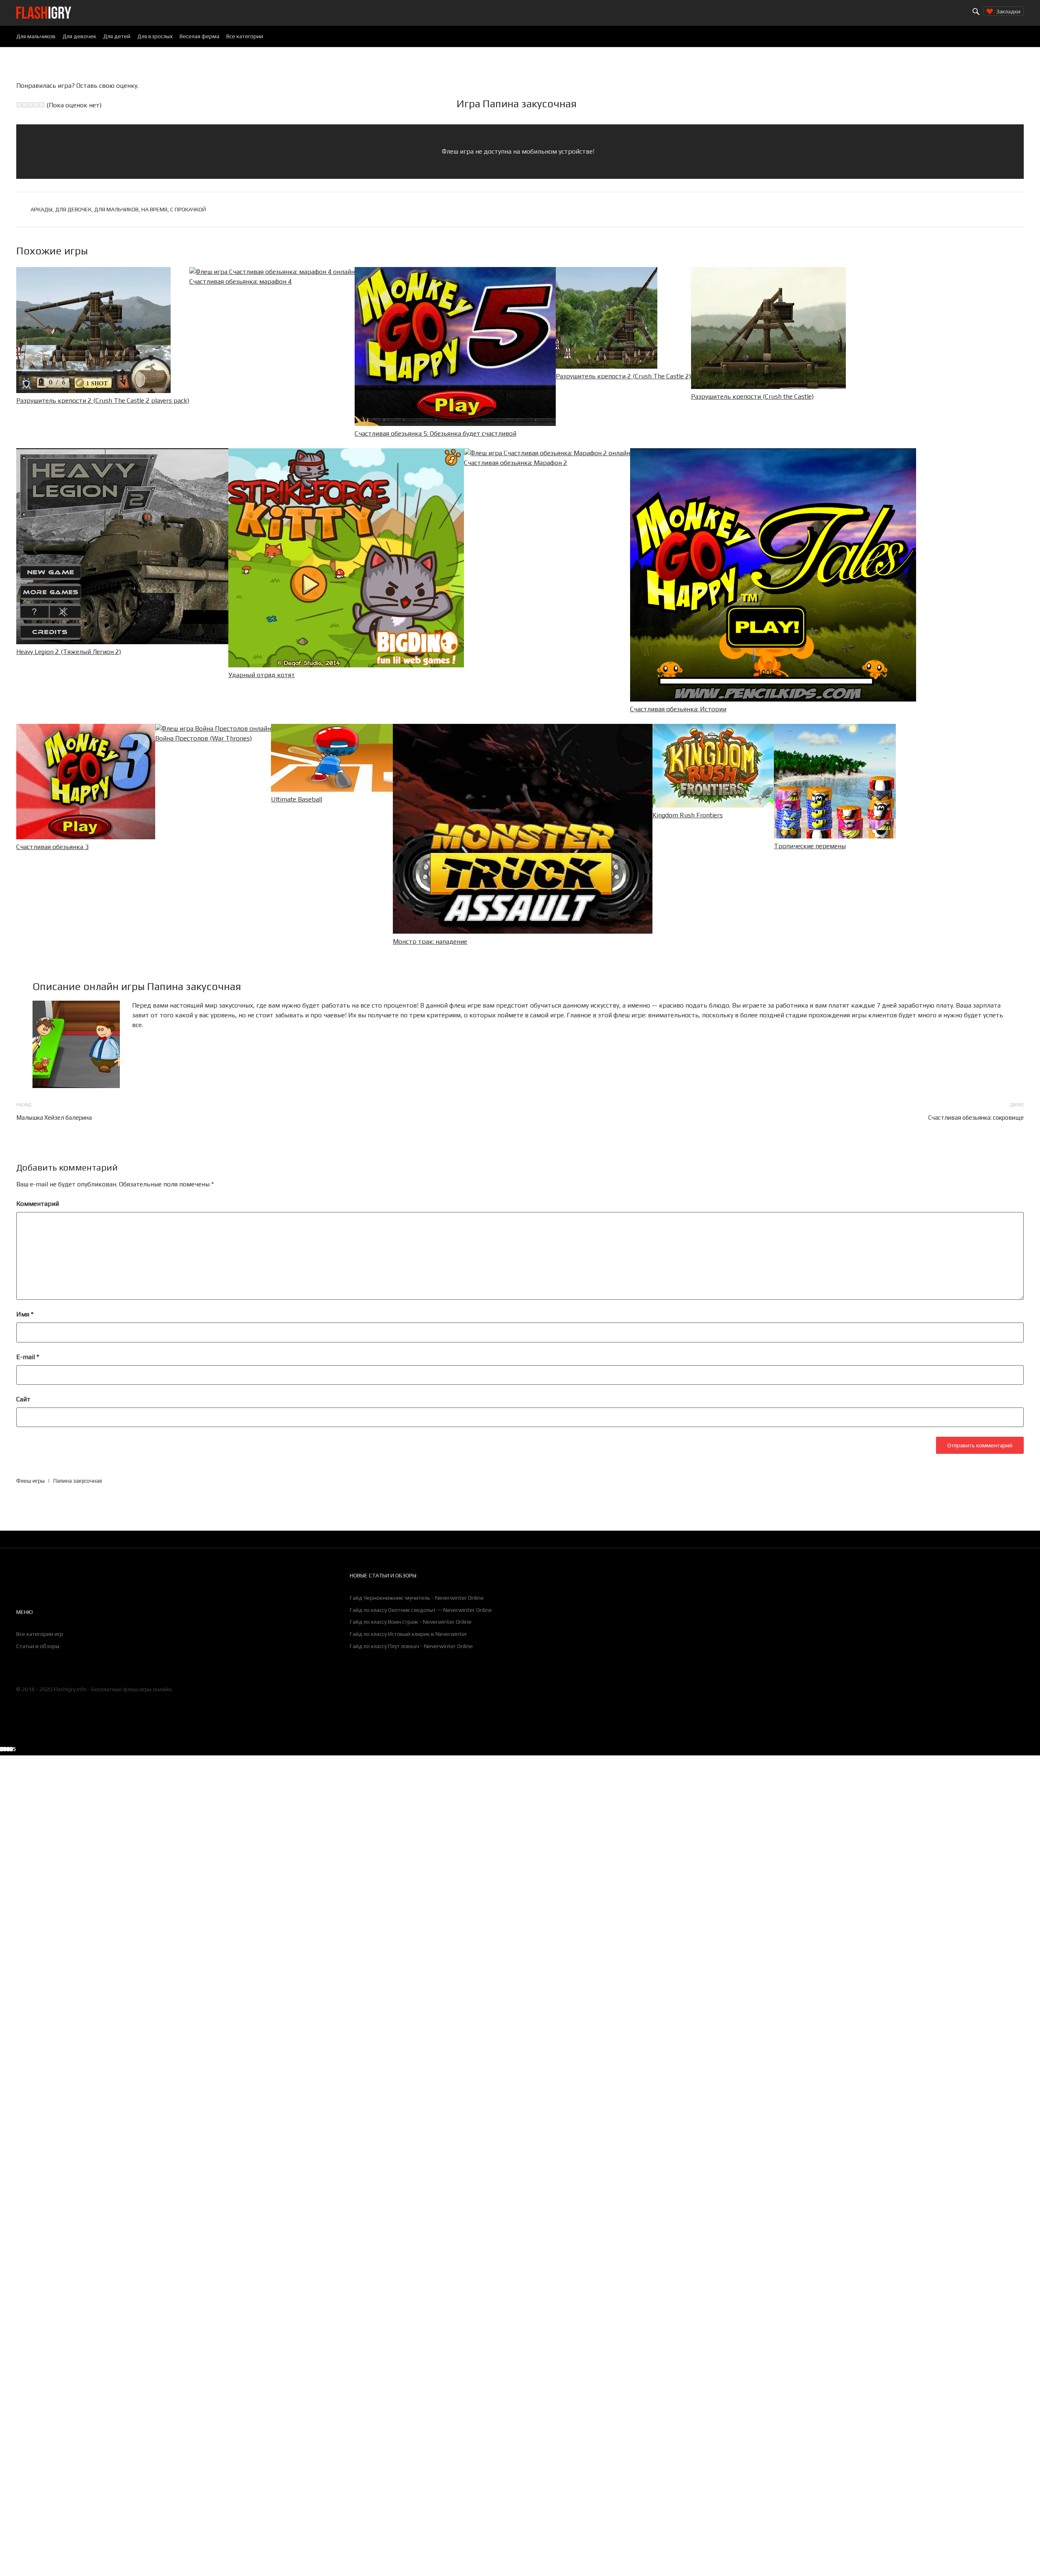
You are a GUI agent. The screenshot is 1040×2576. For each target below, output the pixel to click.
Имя (25, 1314)
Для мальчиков (36, 36)
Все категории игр (40, 1634)
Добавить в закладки (832, 1750)
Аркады (41, 209)
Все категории (245, 36)
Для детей (117, 36)
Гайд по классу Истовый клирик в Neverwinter (408, 1634)
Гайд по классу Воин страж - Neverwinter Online (411, 1622)
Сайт (23, 1399)
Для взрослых (155, 36)
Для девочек (79, 36)
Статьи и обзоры (38, 1646)
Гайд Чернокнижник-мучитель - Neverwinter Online (417, 1598)
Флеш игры (30, 1481)
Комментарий (38, 1204)
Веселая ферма (199, 36)
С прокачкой (188, 209)
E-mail (28, 1357)
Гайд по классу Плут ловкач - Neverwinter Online (411, 1646)
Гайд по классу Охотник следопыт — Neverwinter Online (421, 1610)
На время (154, 209)
